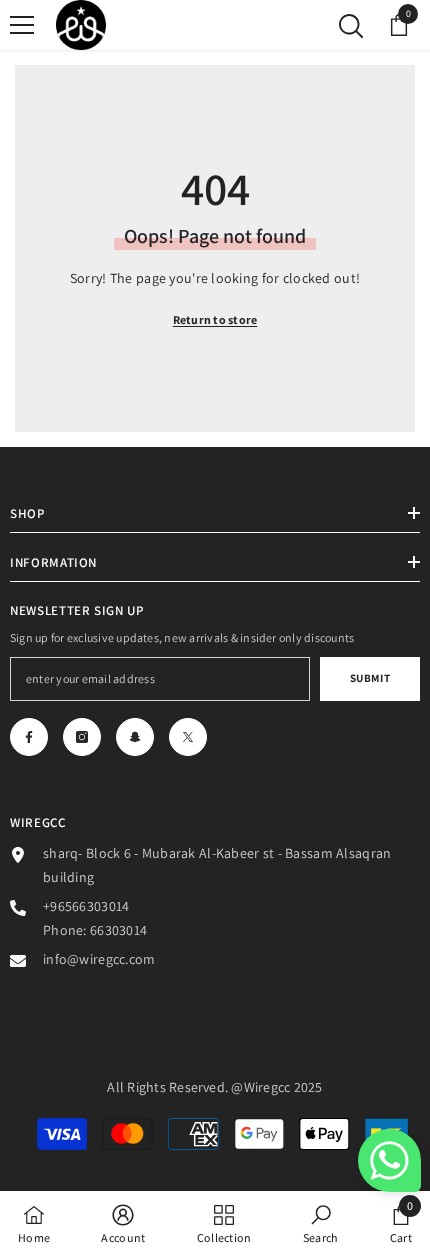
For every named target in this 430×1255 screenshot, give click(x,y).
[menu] (22, 25)
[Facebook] (29, 737)
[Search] (351, 26)
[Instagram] (82, 737)
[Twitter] (188, 737)
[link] (123, 1223)
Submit (370, 678)
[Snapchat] (135, 737)
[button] (389, 1160)
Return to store (215, 319)
